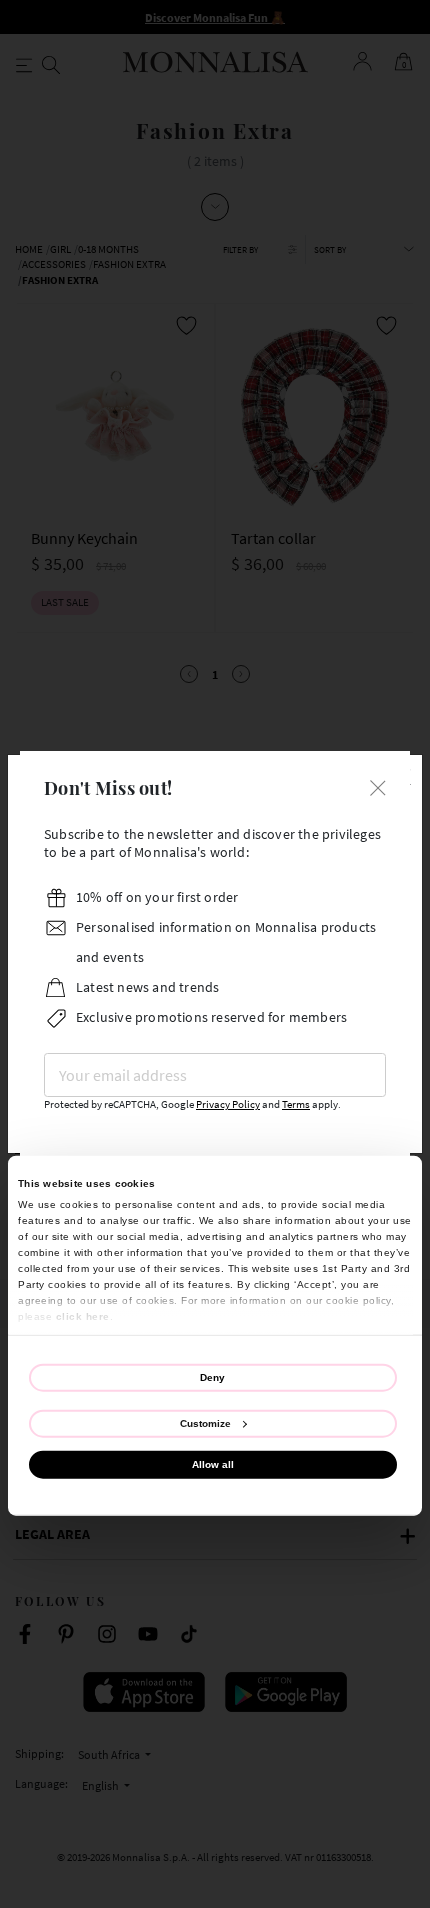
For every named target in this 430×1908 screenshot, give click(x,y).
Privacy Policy (228, 1104)
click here (83, 1315)
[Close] (378, 785)
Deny (212, 1376)
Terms (296, 1104)
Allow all (213, 1464)
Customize (205, 1423)
